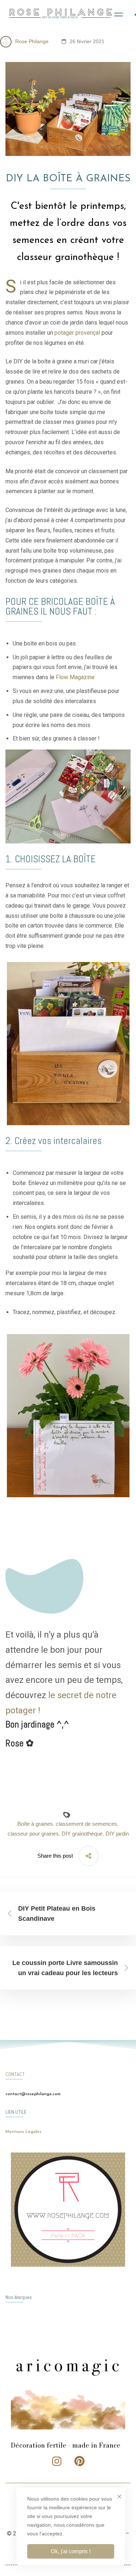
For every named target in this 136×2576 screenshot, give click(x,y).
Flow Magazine (75, 677)
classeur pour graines (33, 1834)
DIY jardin (117, 1834)
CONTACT (15, 2074)
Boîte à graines (35, 1824)
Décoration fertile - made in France (66, 2445)
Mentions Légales (23, 2132)
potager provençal (77, 333)
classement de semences (86, 1824)
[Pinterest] (79, 2461)
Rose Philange (31, 41)
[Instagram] (57, 2461)
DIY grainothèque (82, 1834)
